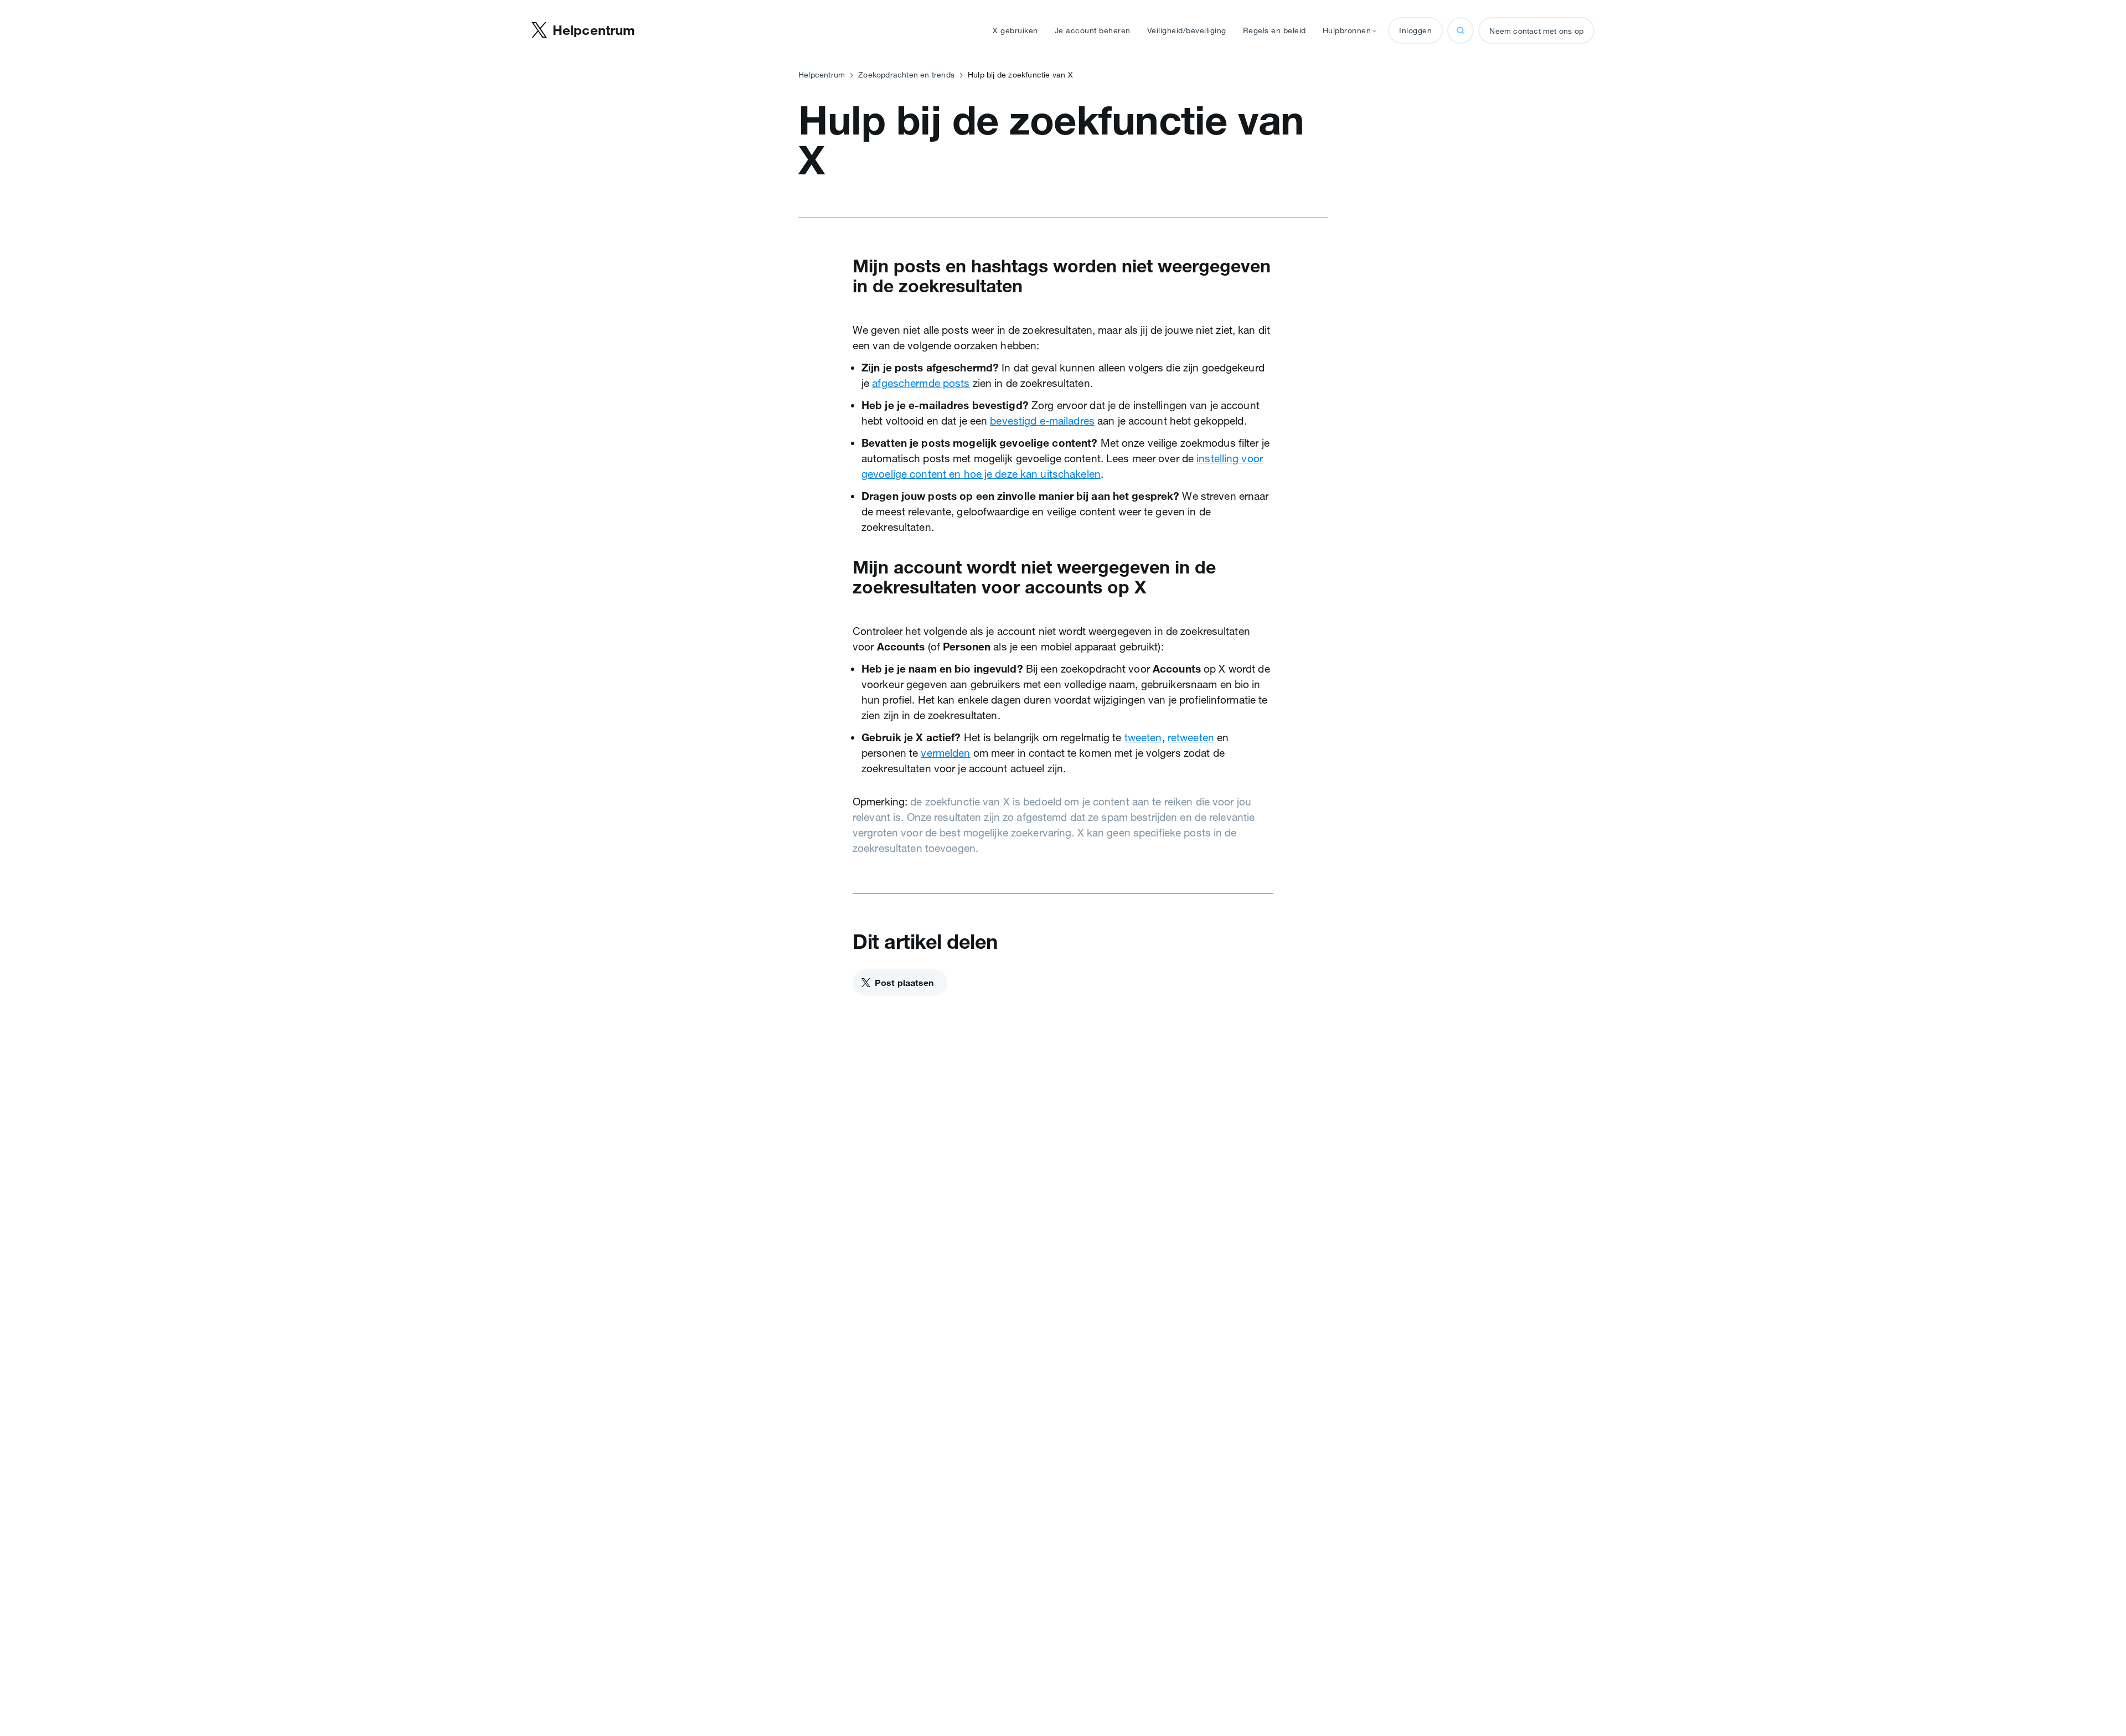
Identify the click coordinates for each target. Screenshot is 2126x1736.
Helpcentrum (822, 75)
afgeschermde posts (921, 383)
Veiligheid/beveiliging (1187, 30)
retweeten (1191, 737)
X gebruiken (1015, 30)
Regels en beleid (1274, 30)
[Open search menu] (1461, 30)
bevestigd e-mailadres (1042, 421)
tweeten (1143, 737)
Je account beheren (1093, 30)
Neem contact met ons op (1536, 31)
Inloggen (1415, 30)
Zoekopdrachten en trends (906, 75)
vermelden (945, 753)
